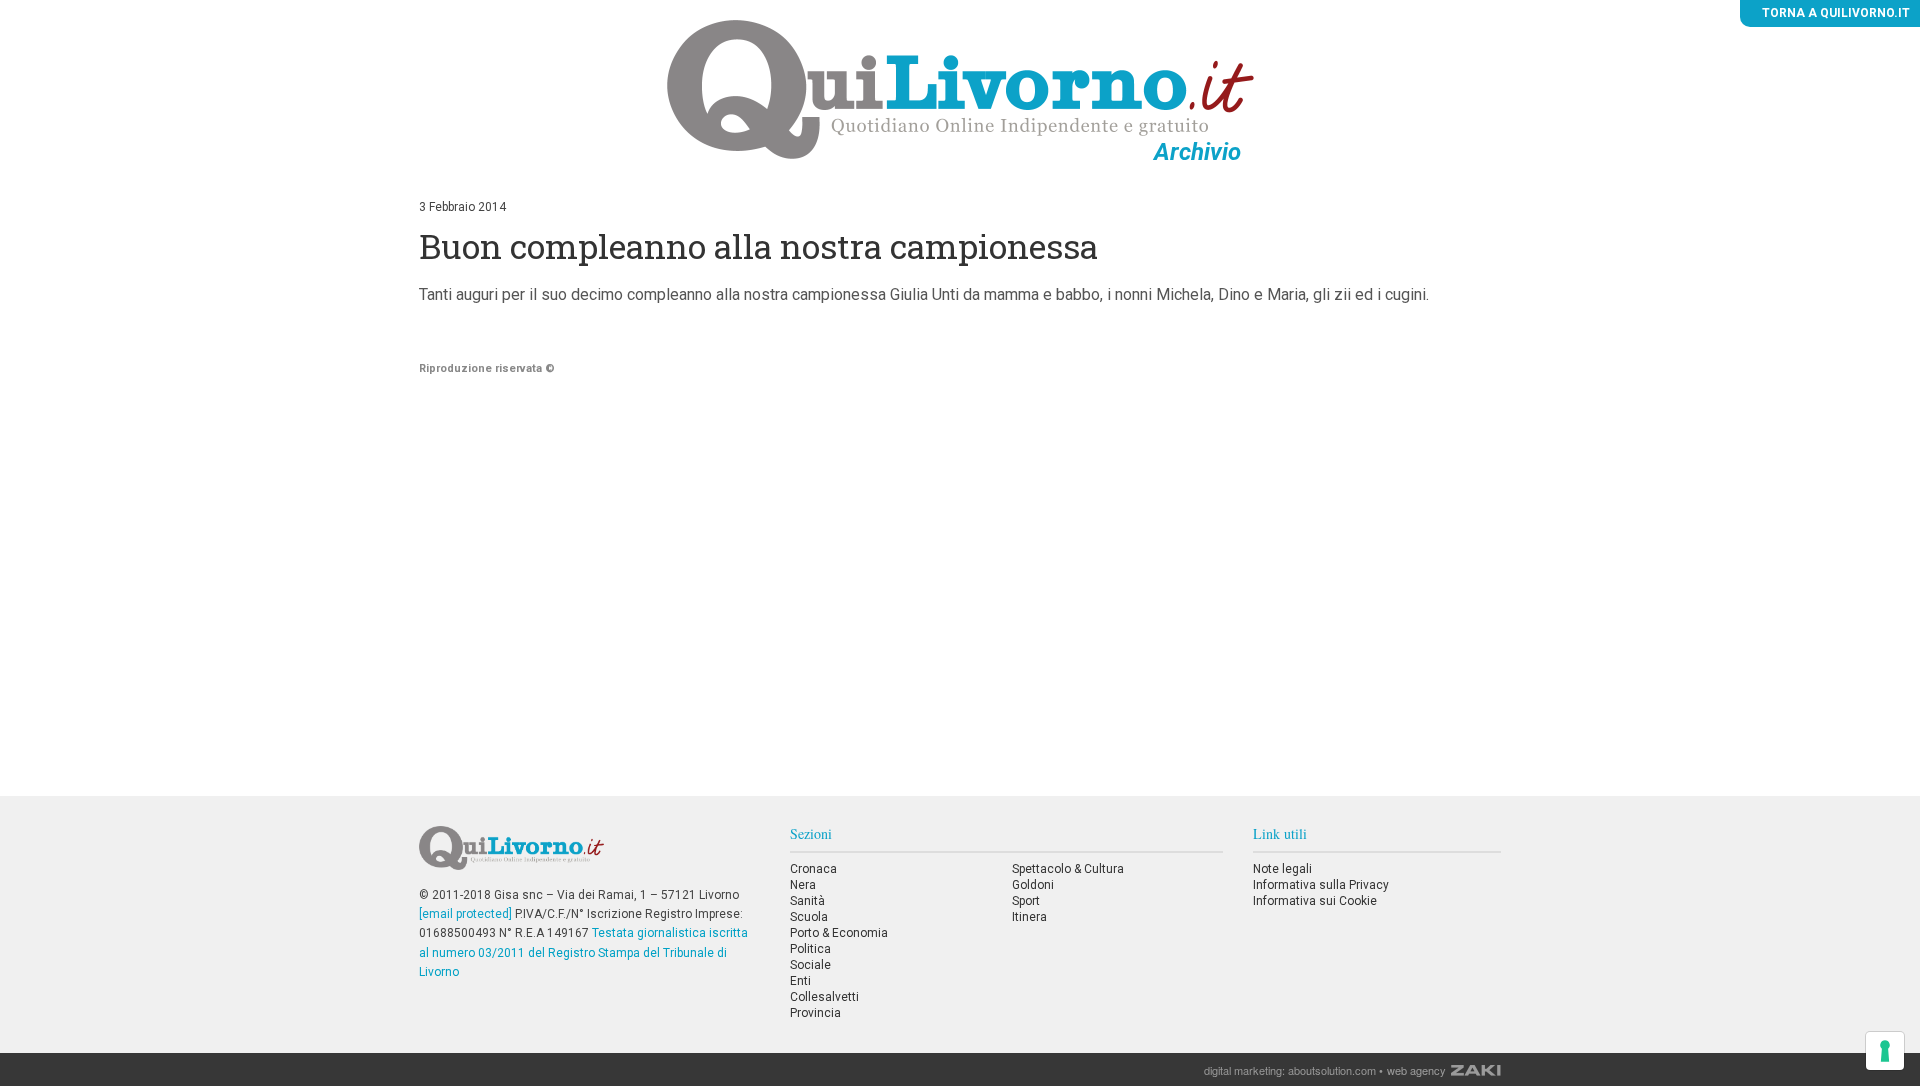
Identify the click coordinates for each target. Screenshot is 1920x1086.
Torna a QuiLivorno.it (1834, 13)
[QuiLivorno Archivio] (960, 89)
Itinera (1029, 917)
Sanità (807, 901)
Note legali (1282, 869)
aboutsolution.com (1332, 1070)
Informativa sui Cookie (1315, 901)
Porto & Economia (839, 933)
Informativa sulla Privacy (1321, 885)
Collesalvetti (824, 997)
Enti (800, 981)
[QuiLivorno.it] (589, 856)
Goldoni (1033, 885)
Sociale (810, 965)
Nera (803, 885)
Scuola (809, 917)
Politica (810, 949)
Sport (1026, 901)
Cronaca (813, 869)
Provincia (815, 1013)
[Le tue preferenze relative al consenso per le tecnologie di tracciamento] (1885, 1051)
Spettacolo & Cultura (1068, 869)
